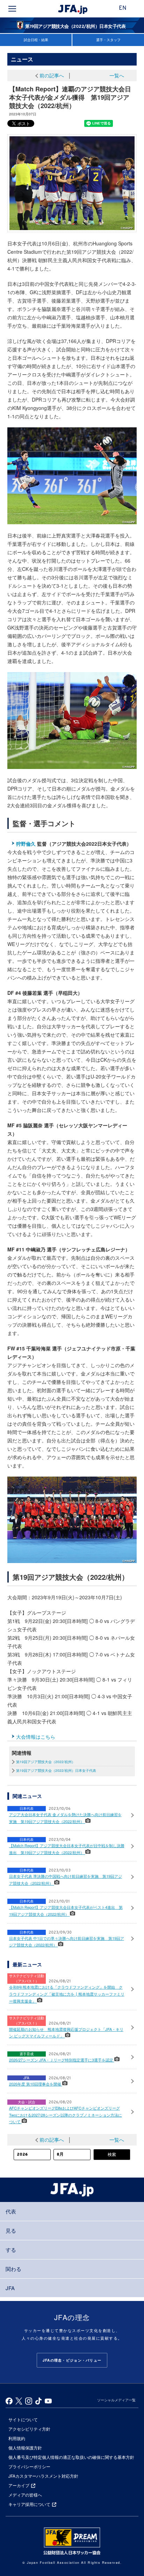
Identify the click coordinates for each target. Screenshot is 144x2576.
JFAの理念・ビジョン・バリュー (72, 2360)
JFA (10, 2288)
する (11, 2250)
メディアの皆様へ (25, 2495)
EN (123, 8)
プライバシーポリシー (29, 2466)
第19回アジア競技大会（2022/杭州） (46, 1762)
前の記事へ (52, 75)
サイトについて (23, 2419)
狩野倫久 (26, 844)
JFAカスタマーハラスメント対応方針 (43, 2476)
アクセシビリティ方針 (29, 2429)
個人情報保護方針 (25, 2448)
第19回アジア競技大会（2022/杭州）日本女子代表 (56, 1770)
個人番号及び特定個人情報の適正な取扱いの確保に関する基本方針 (71, 2457)
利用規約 (17, 2438)
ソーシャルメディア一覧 (116, 2400)
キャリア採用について (29, 2504)
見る (11, 2230)
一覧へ (117, 75)
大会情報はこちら (36, 1737)
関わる (13, 2269)
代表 (11, 2211)
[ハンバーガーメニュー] (12, 9)
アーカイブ (19, 2485)
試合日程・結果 (36, 40)
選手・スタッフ (108, 40)
